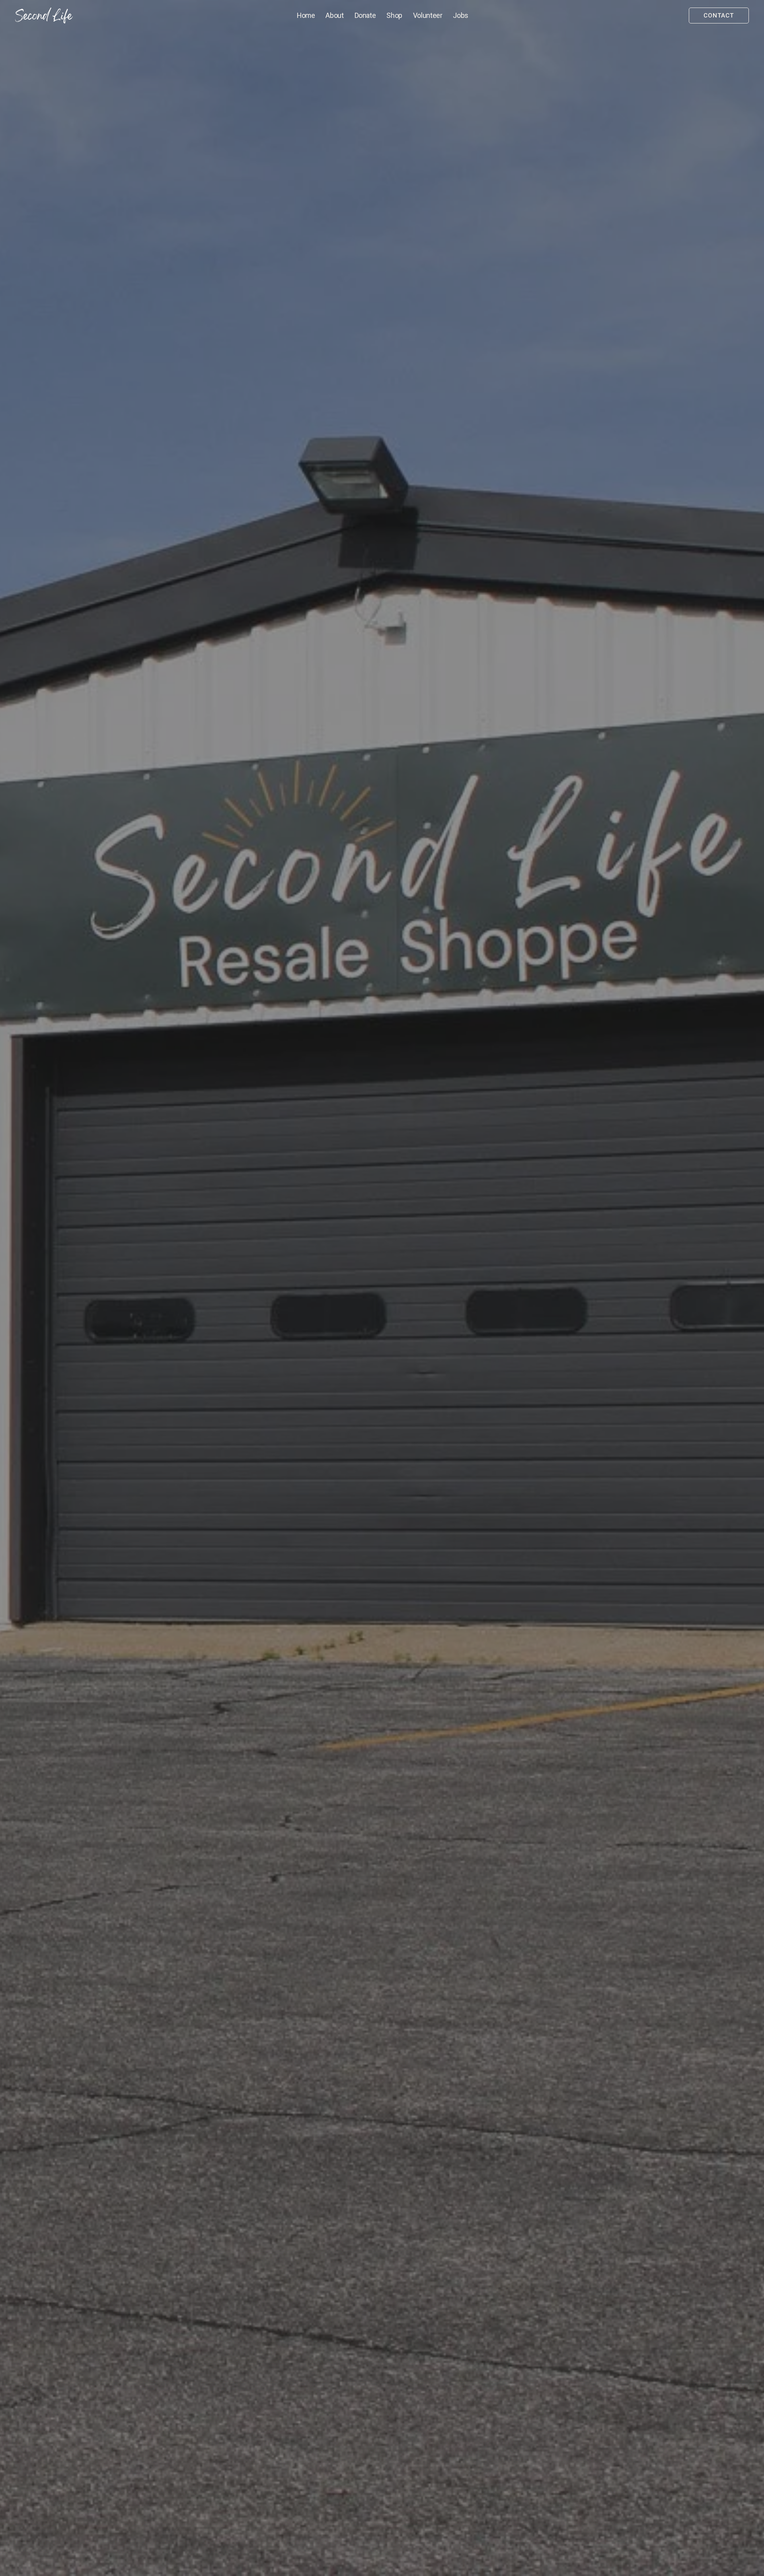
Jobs (461, 16)
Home (306, 16)
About (334, 16)
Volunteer (428, 16)
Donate (365, 16)
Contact (719, 16)
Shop (394, 16)
